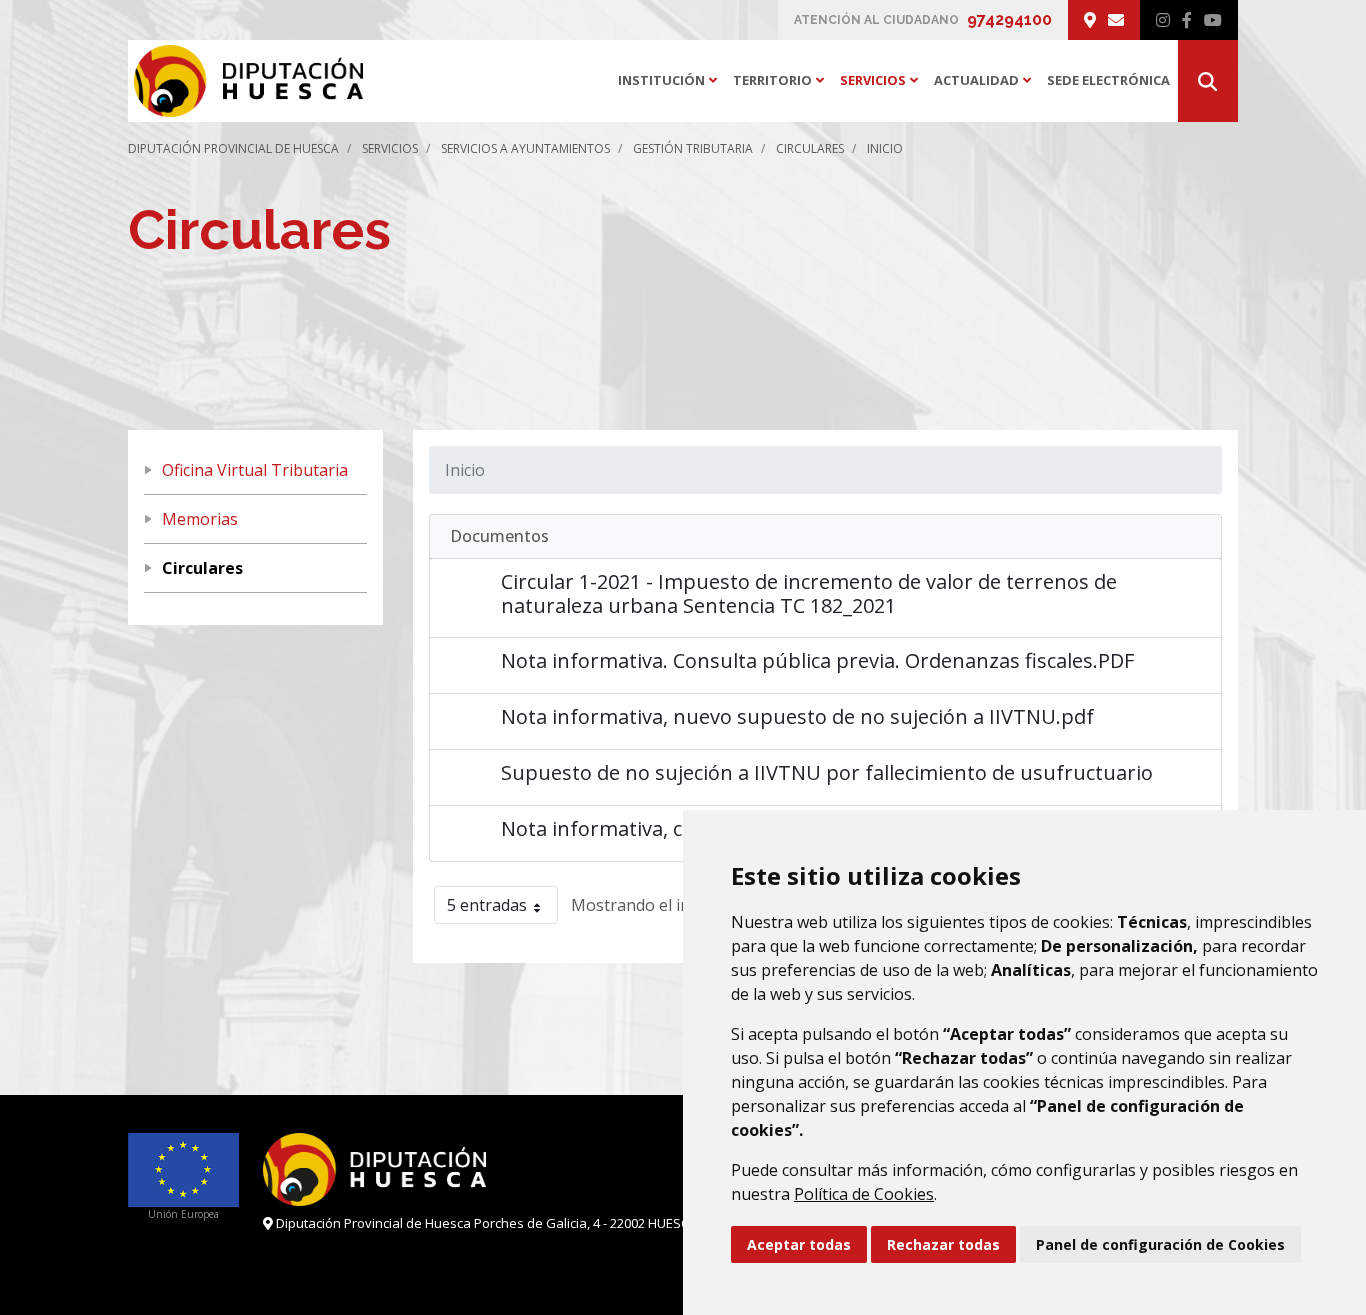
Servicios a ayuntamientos (525, 148)
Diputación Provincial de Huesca (233, 148)
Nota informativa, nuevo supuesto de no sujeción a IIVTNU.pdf (797, 716)
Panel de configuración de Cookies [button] (1160, 1244)
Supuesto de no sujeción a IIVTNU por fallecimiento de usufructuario (827, 772)
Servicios (883, 80)
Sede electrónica (1108, 80)
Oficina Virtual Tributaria (255, 470)
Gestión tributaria (693, 148)
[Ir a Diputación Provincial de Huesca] (245, 81)
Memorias (200, 519)
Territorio (782, 80)
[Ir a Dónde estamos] (1090, 20)
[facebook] (1187, 20)
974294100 (1009, 19)
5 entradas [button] (487, 905)
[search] (1208, 81)
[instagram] (1163, 20)
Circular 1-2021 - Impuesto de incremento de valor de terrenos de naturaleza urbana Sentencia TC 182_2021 (809, 593)
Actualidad (986, 80)
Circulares (810, 148)
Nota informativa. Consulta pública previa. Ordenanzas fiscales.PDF (817, 660)
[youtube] (1213, 20)
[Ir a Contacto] (1116, 20)
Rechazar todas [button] (943, 1244)
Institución (671, 80)
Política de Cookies (864, 1194)
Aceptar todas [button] (799, 1244)
